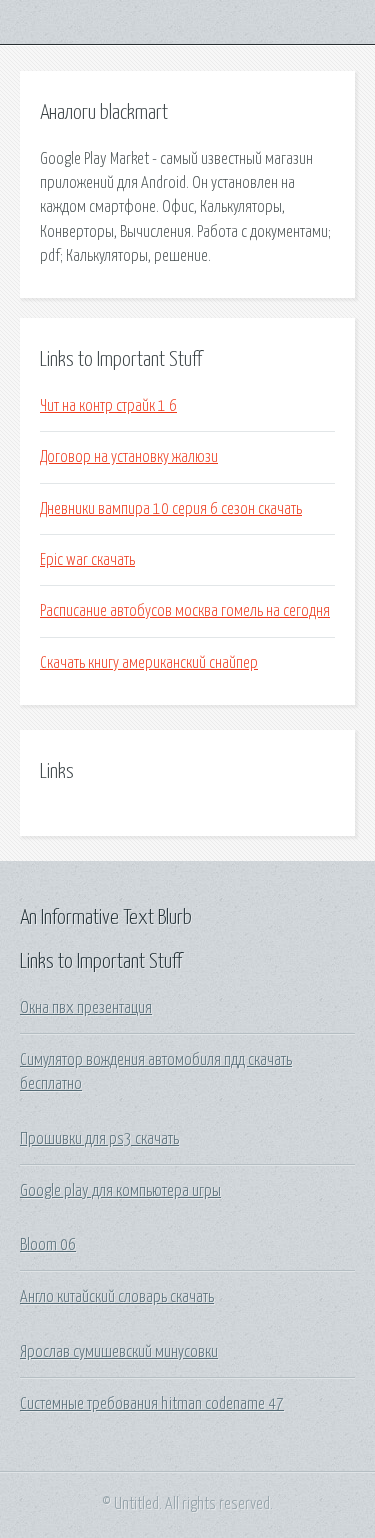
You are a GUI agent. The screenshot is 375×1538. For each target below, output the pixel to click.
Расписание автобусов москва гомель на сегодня (185, 611)
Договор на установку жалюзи (129, 457)
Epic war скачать (87, 560)
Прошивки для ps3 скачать (99, 1139)
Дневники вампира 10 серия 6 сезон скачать (171, 509)
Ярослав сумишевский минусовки (119, 1352)
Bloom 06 (48, 1245)
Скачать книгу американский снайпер (149, 663)
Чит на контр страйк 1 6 (108, 406)
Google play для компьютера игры (120, 1191)
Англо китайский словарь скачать (117, 1297)
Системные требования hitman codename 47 (152, 1404)
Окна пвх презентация (86, 1008)
